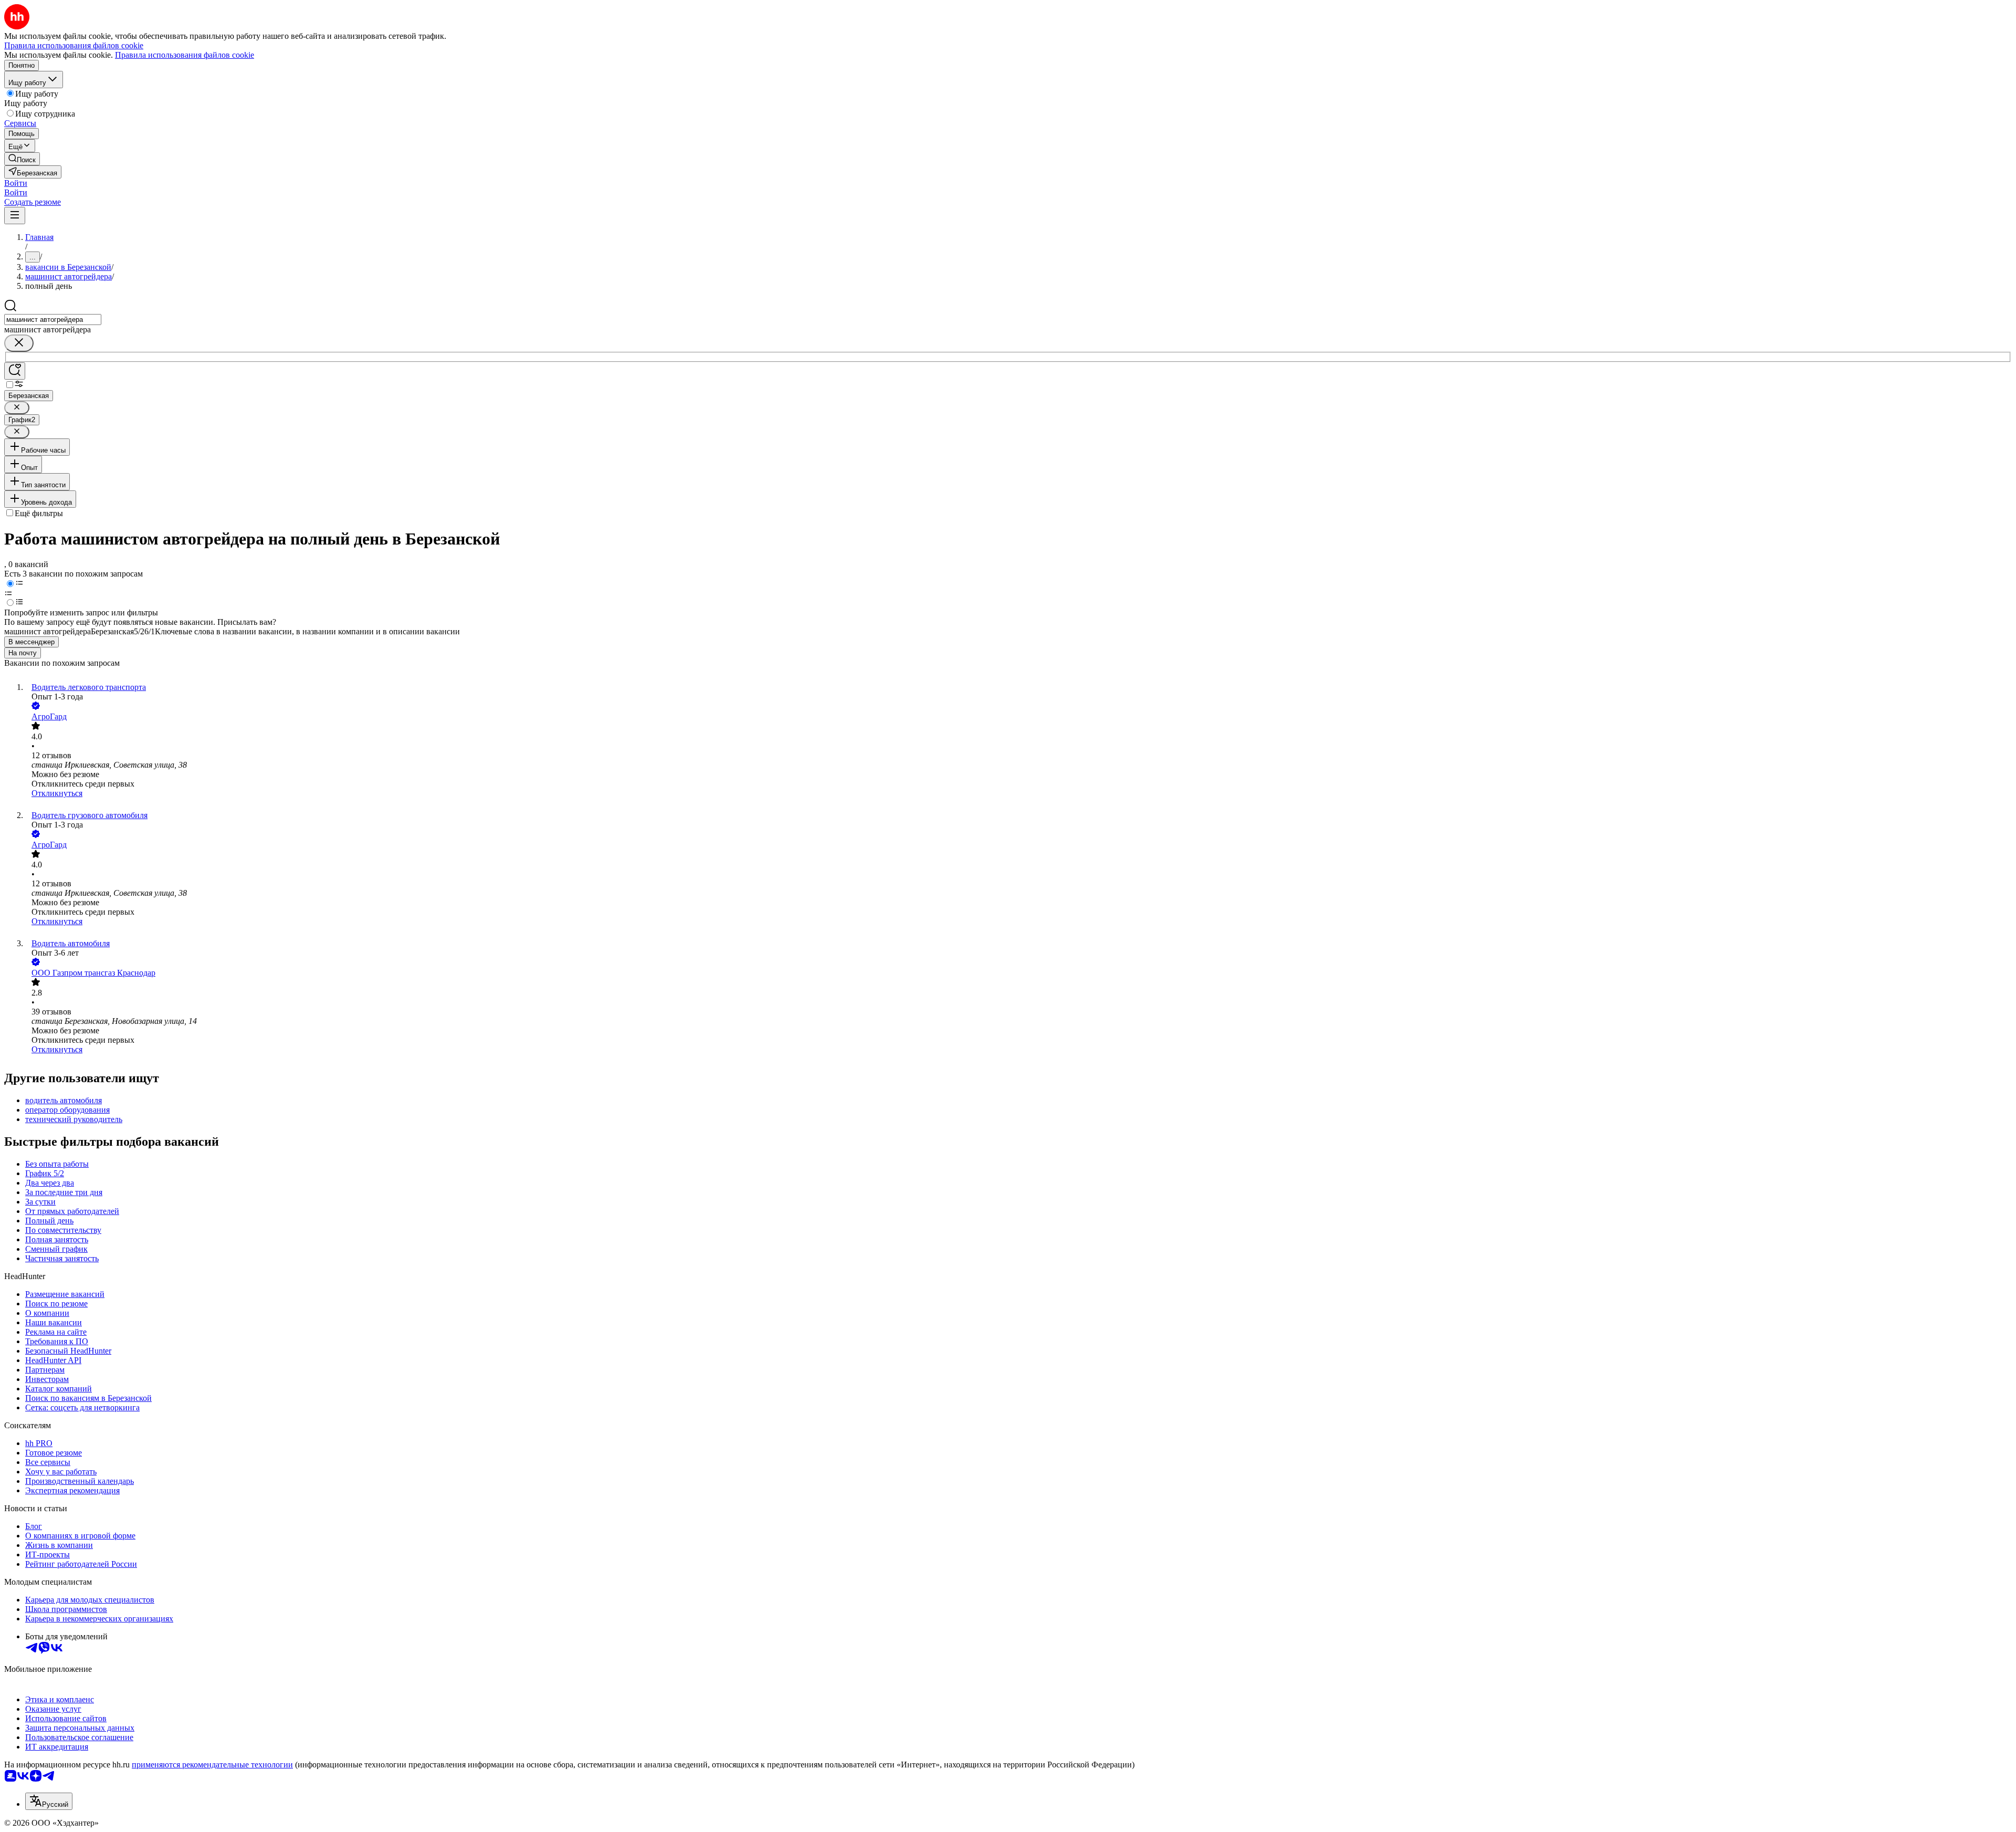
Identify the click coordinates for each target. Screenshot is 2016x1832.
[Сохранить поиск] (15, 371)
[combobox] (53, 320)
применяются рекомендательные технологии (212, 1765)
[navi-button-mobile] (15, 216)
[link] (22, 159)
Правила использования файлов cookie (185, 55)
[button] (16, 183)
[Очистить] (19, 343)
